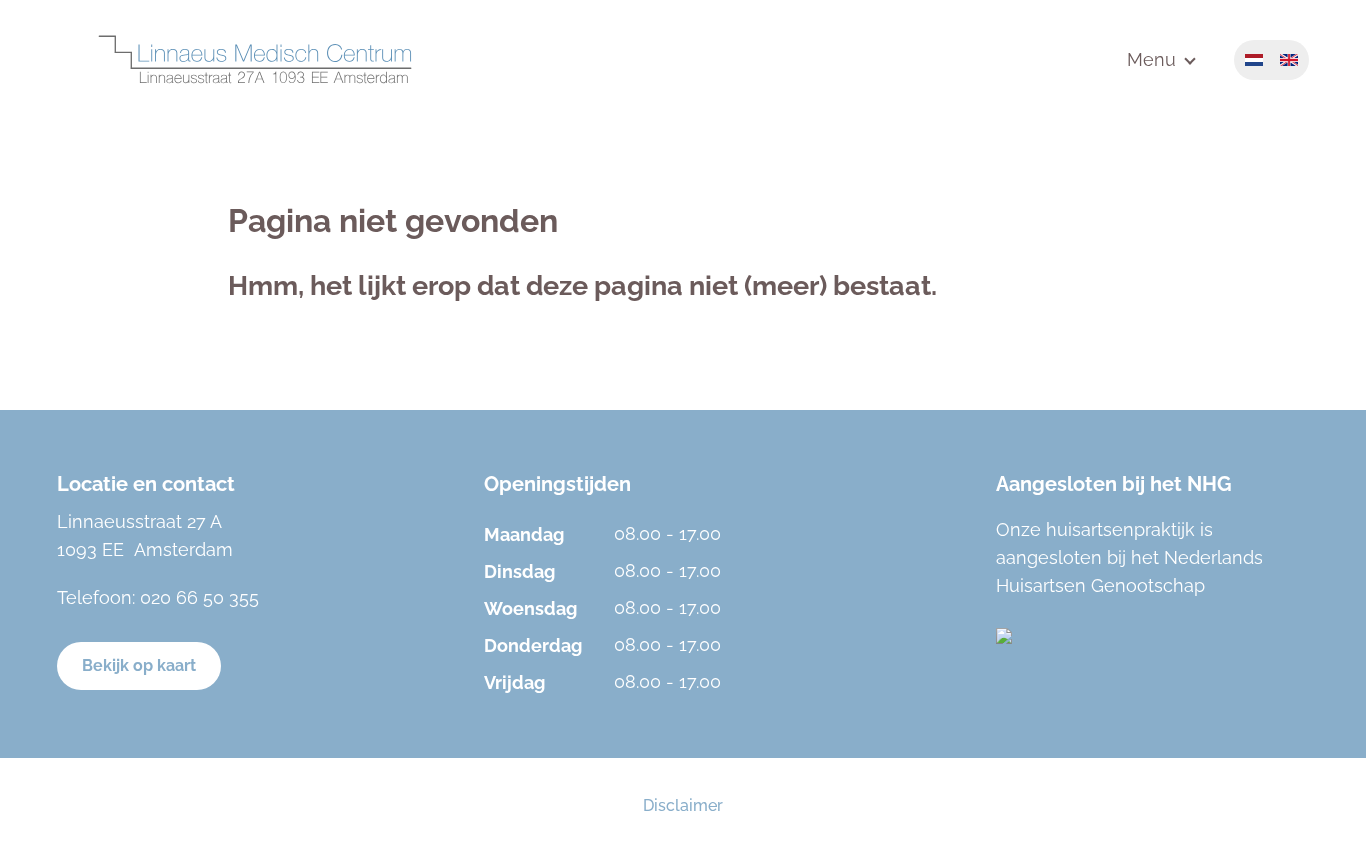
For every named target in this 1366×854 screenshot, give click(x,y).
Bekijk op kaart (139, 665)
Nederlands (1254, 60)
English (1289, 60)
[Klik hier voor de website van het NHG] (1152, 636)
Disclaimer (683, 805)
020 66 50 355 (199, 597)
